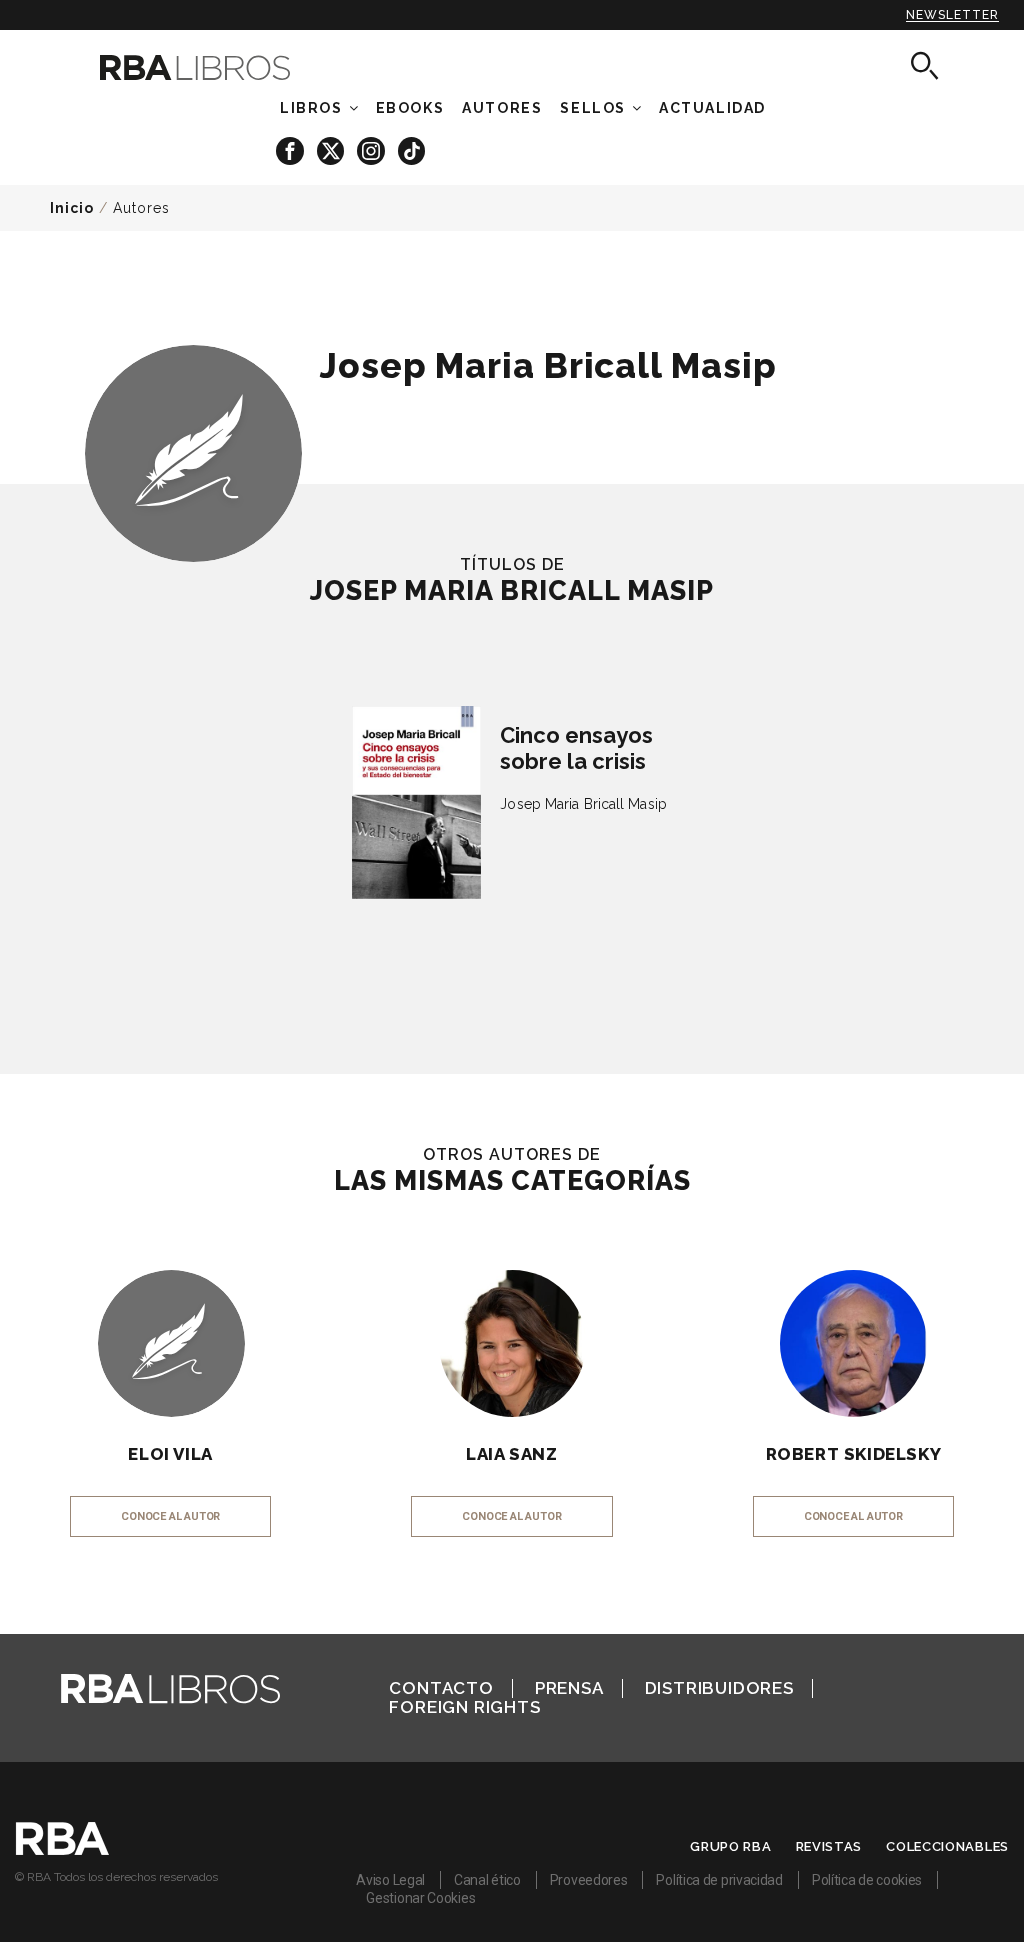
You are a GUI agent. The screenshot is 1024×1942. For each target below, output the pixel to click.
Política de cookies (867, 1880)
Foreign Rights (464, 1707)
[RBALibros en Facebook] (291, 149)
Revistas (829, 1846)
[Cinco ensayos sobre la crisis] (416, 802)
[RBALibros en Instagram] (372, 149)
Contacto (441, 1688)
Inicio (72, 208)
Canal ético (487, 1880)
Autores (141, 208)
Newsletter (952, 15)
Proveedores (589, 1880)
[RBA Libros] (213, 67)
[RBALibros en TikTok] (411, 149)
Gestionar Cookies (420, 1898)
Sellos (593, 108)
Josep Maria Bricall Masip (583, 804)
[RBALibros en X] (332, 149)
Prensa (569, 1688)
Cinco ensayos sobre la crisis (576, 748)
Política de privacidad (719, 1880)
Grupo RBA (730, 1846)
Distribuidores (719, 1688)
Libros (311, 108)
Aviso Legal (390, 1880)
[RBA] (62, 1850)
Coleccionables (947, 1846)
